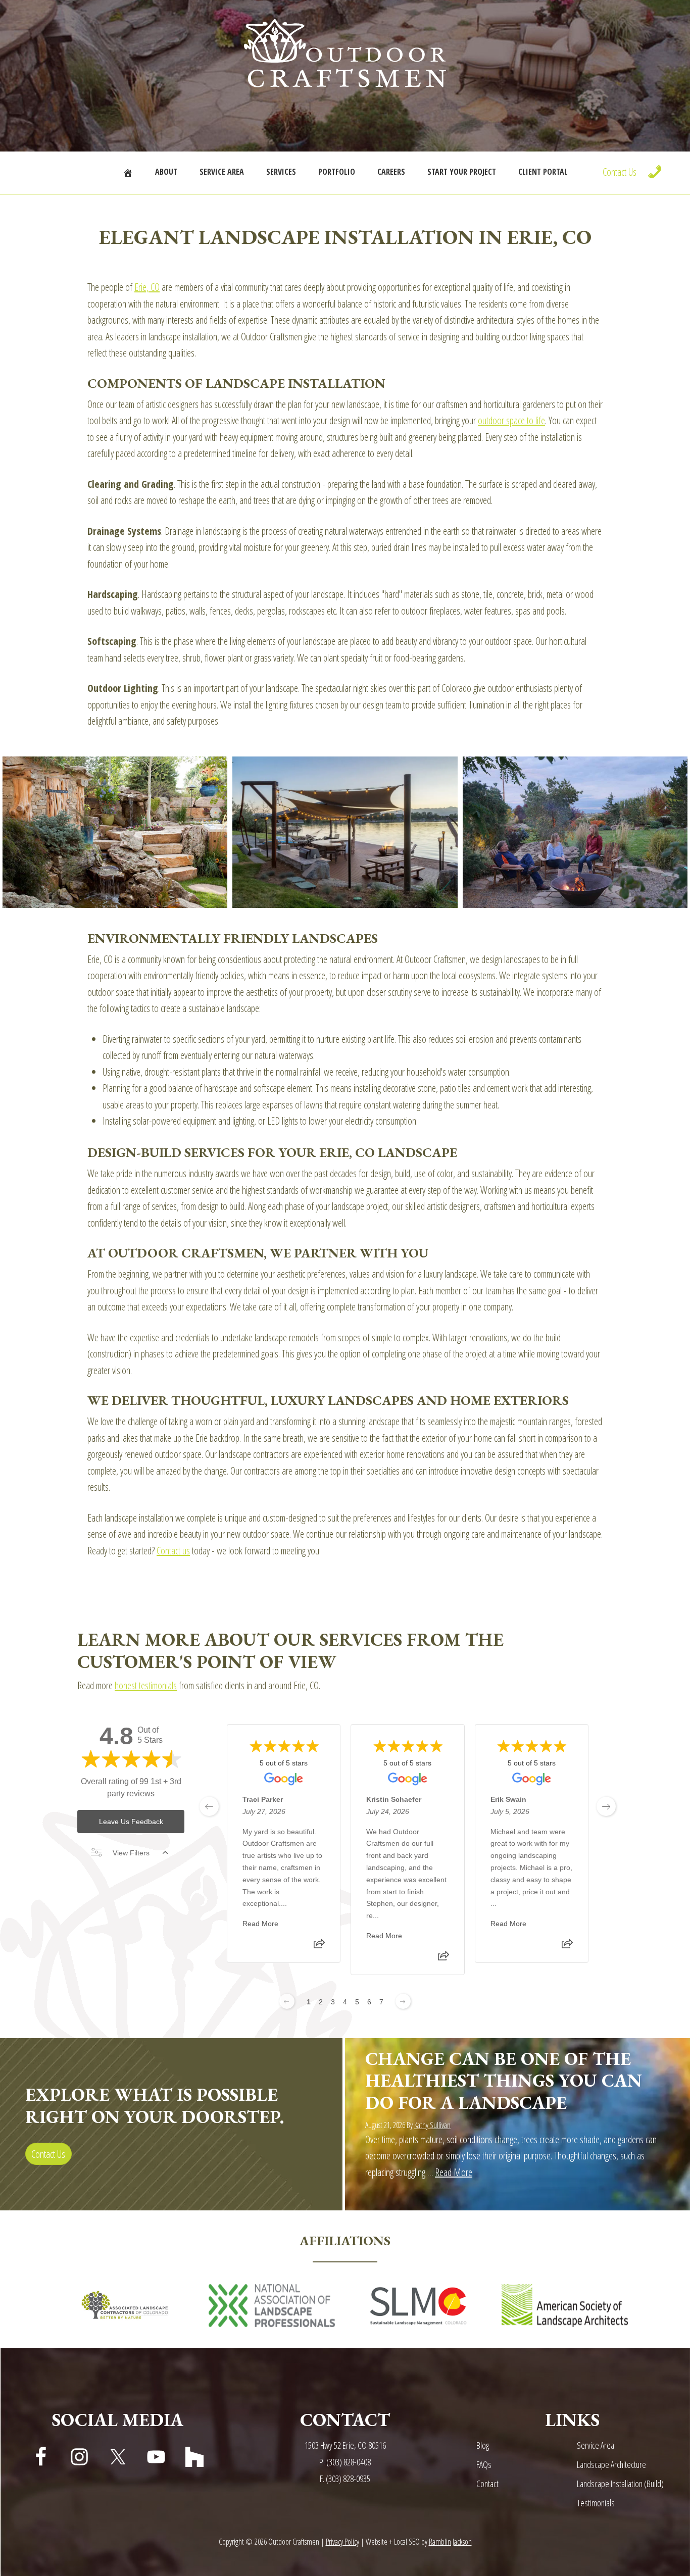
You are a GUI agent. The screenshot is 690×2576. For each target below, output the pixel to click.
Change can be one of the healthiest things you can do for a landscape (504, 2080)
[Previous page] (287, 2001)
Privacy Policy (342, 2542)
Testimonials (596, 2503)
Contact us (173, 1551)
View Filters (131, 1853)
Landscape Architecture (611, 2464)
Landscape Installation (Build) (620, 2484)
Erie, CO (147, 287)
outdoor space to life (511, 420)
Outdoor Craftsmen (345, 53)
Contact (487, 2484)
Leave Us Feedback (131, 1822)
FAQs (484, 2464)
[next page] (606, 1806)
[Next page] (403, 2001)
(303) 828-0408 (349, 2462)
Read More (260, 1924)
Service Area (596, 2445)
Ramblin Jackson (450, 2542)
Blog (483, 2445)
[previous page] (209, 1806)
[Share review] (319, 1947)
